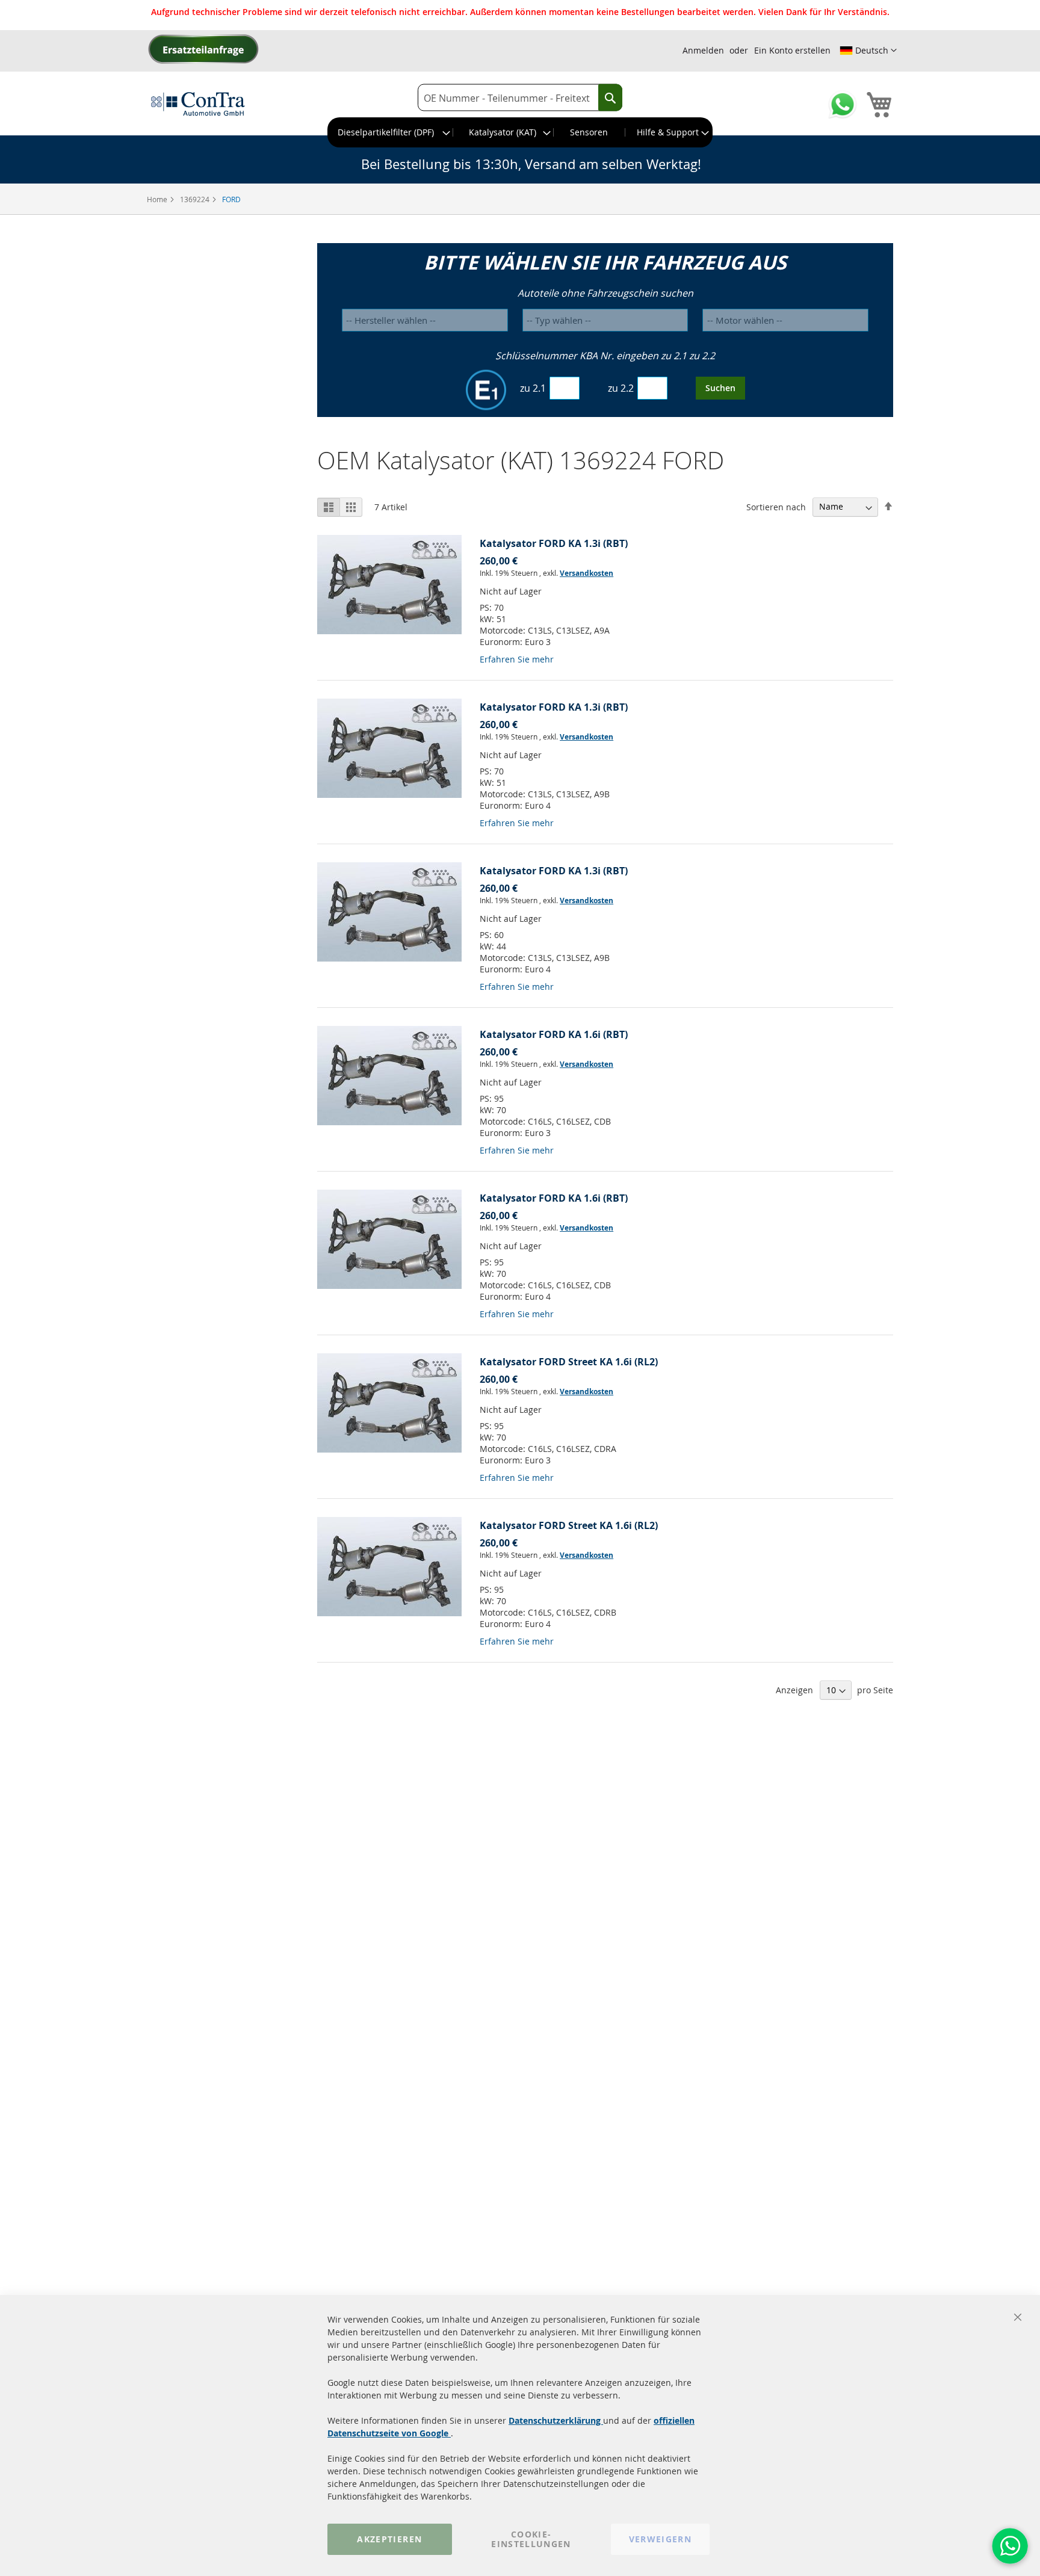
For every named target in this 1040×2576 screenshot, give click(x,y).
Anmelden (703, 50)
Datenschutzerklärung (556, 2420)
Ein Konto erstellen (792, 50)
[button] (868, 51)
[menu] (520, 132)
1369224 (196, 199)
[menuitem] (391, 132)
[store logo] (198, 103)
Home (158, 199)
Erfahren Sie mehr (517, 659)
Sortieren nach (776, 506)
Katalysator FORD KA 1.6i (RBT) (554, 1034)
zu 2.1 (533, 388)
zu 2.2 (621, 388)
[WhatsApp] (1010, 2546)
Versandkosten (587, 573)
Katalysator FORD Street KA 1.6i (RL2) (569, 1362)
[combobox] (520, 98)
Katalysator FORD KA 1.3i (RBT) (554, 543)
